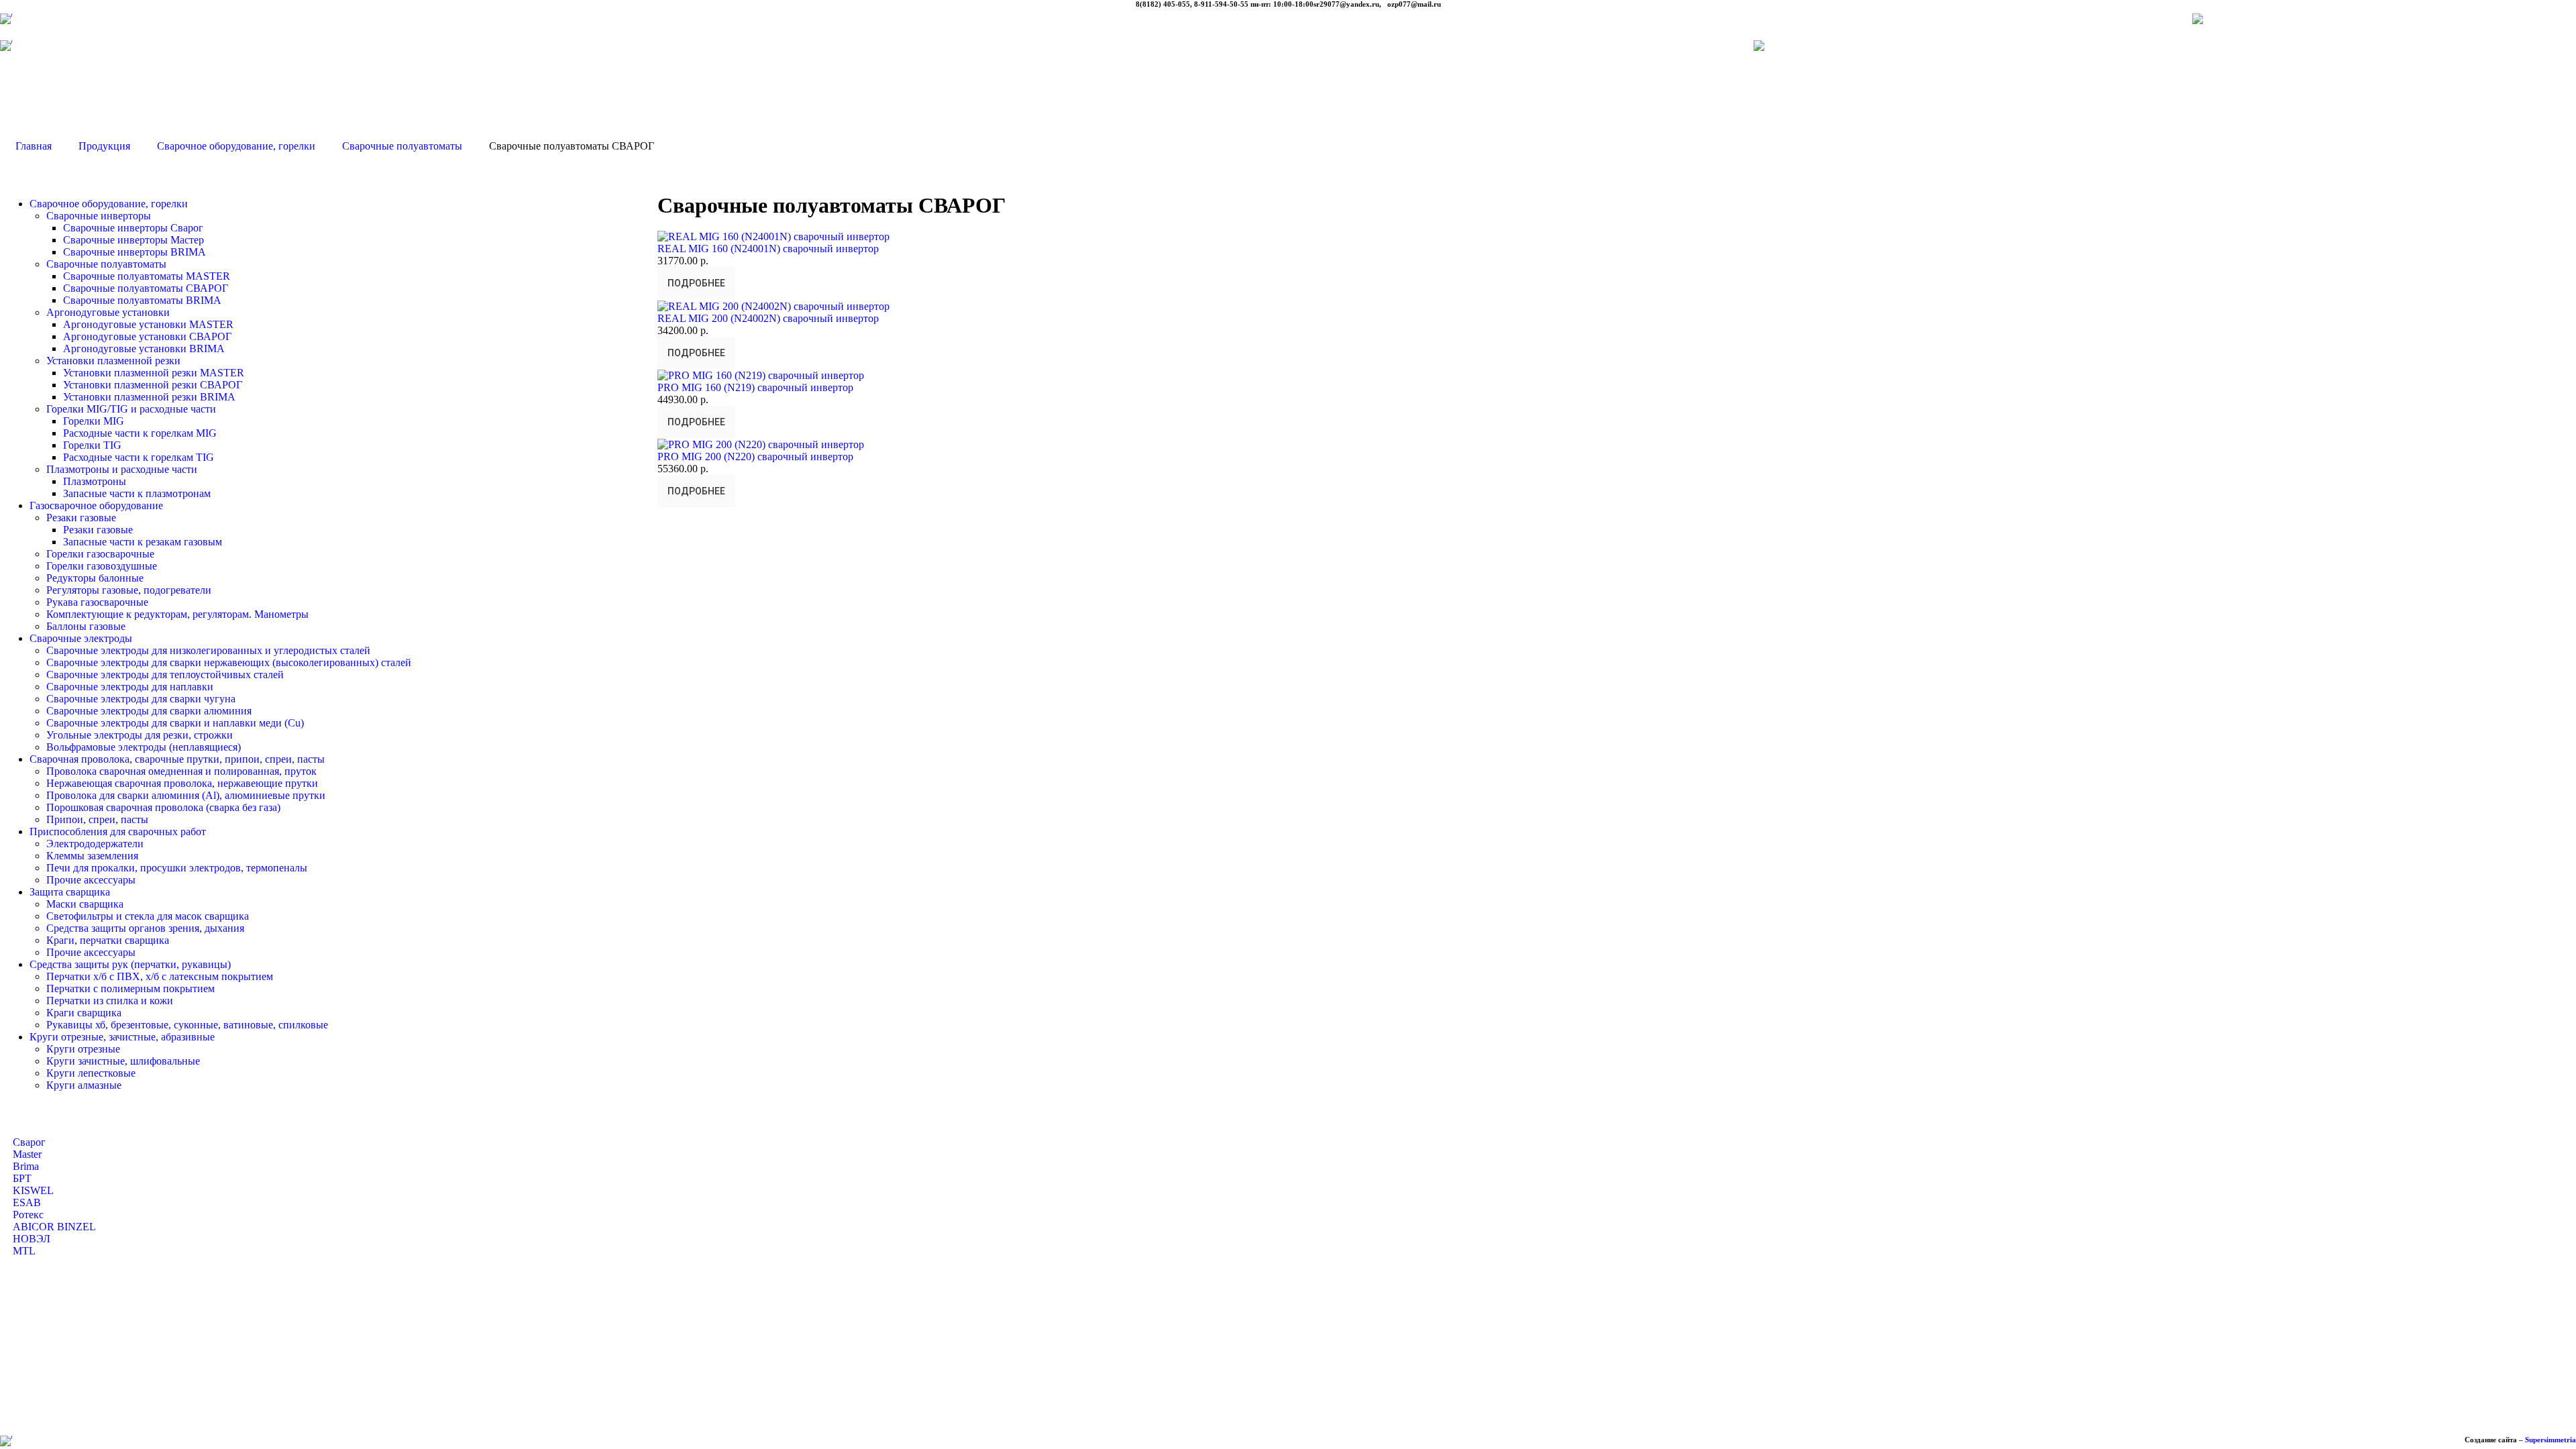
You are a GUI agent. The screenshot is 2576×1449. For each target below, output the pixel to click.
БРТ (22, 1178)
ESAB (27, 1202)
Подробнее (696, 283)
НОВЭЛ (32, 1239)
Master (27, 1154)
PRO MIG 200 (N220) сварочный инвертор (755, 457)
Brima (26, 1166)
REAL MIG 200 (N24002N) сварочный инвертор (768, 318)
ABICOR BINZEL (54, 1227)
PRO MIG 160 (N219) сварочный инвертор (755, 387)
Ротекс (28, 1215)
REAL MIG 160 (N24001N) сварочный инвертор (768, 249)
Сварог (29, 1142)
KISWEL (33, 1190)
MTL (24, 1251)
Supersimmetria (2551, 1440)
